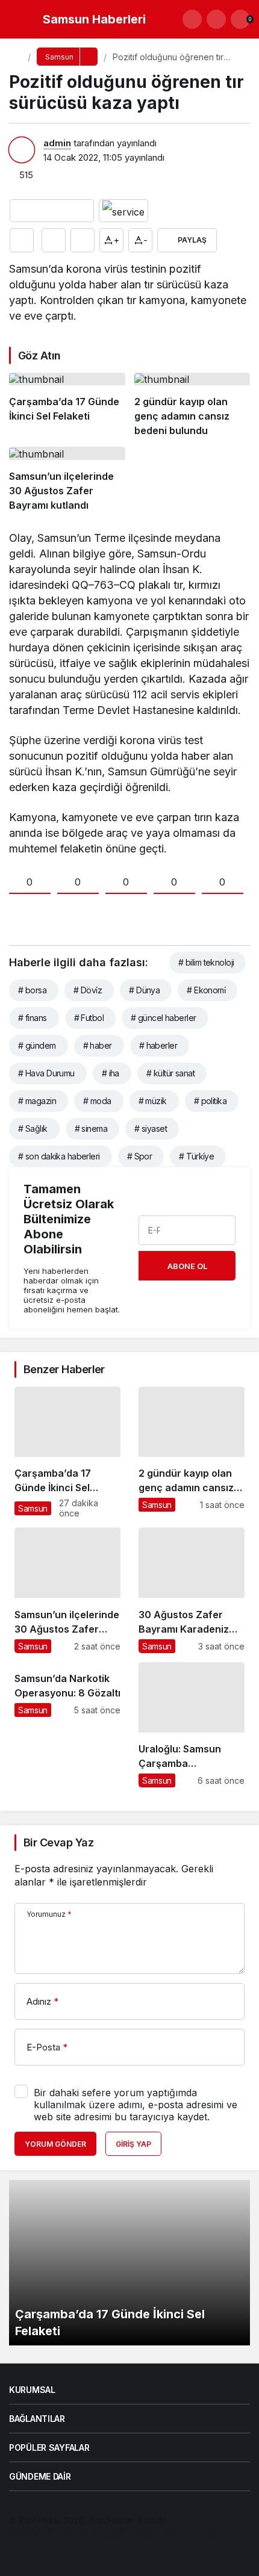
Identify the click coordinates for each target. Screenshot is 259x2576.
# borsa (32, 990)
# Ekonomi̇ (206, 990)
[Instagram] (56, 2555)
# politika (210, 1101)
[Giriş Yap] (216, 19)
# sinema (91, 1128)
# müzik (153, 1101)
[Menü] (21, 19)
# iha (111, 1073)
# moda (97, 1101)
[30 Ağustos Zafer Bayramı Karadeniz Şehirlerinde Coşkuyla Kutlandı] (192, 1590)
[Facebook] (15, 2555)
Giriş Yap (133, 2144)
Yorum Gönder (55, 2144)
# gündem (37, 1045)
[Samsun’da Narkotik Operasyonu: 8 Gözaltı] (67, 1725)
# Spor (140, 1156)
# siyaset (151, 1128)
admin (57, 143)
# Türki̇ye (196, 1156)
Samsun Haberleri (94, 19)
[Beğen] (22, 240)
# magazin (37, 1101)
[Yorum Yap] (83, 240)
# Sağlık (33, 1128)
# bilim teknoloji (206, 962)
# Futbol (89, 1018)
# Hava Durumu (46, 1073)
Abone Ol (187, 1266)
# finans (33, 1018)
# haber (98, 1045)
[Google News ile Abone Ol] (52, 211)
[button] (192, 19)
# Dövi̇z (88, 990)
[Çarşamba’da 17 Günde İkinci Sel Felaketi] (67, 405)
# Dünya (144, 990)
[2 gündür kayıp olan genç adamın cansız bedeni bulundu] (192, 405)
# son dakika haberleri (59, 1156)
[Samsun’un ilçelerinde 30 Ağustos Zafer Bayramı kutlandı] (67, 480)
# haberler (158, 1045)
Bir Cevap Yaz (58, 1842)
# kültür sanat (170, 1073)
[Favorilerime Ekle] (54, 240)
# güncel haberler (163, 1018)
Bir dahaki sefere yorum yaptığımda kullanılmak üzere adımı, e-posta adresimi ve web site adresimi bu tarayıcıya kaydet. (136, 2105)
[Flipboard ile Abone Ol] (123, 211)
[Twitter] (35, 2555)
